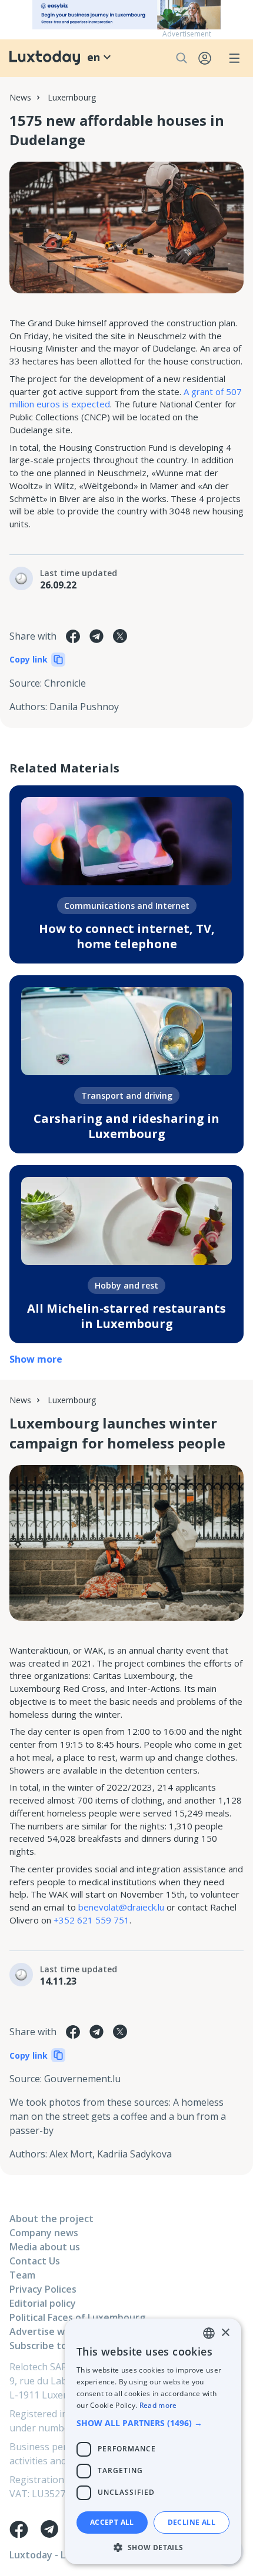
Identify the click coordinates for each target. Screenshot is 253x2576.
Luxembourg (72, 97)
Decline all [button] (192, 2522)
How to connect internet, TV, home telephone (127, 936)
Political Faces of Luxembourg (77, 2317)
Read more (158, 2405)
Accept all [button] (112, 2522)
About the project (51, 2219)
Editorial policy (43, 2303)
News (20, 97)
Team (22, 2275)
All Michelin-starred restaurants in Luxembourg (126, 1316)
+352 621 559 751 (91, 1920)
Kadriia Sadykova (134, 2154)
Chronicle (65, 683)
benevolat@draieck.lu (121, 1907)
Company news (44, 2233)
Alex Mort (71, 2154)
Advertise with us (50, 2331)
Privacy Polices (43, 2289)
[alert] (153, 2441)
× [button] (225, 2333)
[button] (153, 2423)
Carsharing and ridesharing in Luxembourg (126, 1126)
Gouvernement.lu (82, 2079)
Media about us (45, 2247)
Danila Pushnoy (84, 707)
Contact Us (35, 2261)
